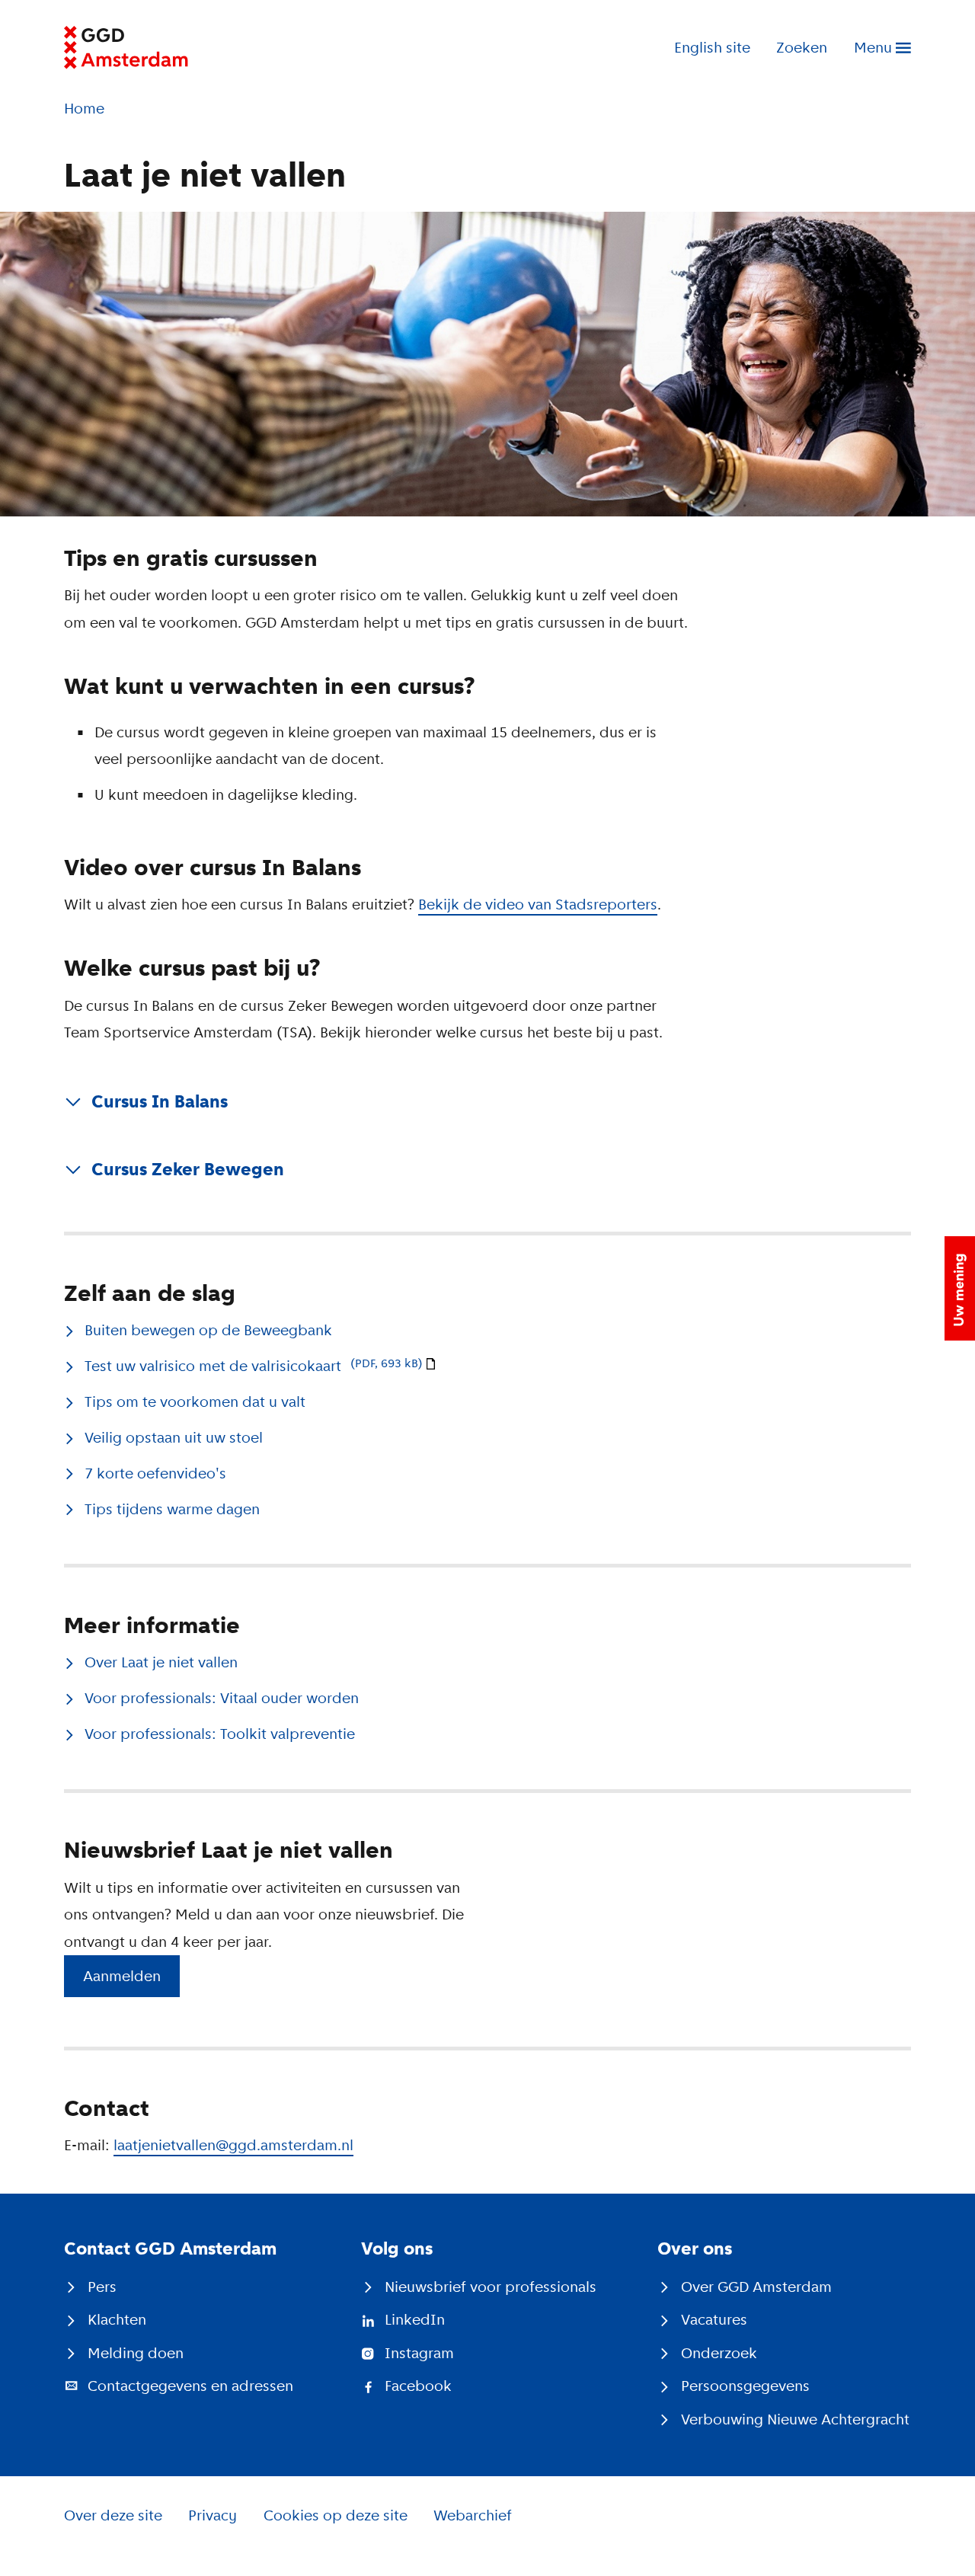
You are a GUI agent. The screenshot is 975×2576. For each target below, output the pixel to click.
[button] (960, 1288)
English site (712, 48)
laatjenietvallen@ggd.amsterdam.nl (233, 2145)
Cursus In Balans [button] (160, 1101)
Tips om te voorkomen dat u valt (195, 1402)
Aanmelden (122, 1976)
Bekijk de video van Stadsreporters (538, 904)
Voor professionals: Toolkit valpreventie (220, 1734)
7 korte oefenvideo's (155, 1473)
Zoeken (802, 48)
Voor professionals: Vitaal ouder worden (222, 1698)
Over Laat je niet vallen (161, 1662)
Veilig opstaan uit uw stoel (174, 1438)
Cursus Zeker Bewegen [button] (188, 1169)
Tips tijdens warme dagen (172, 1509)
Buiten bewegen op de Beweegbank (208, 1330)
